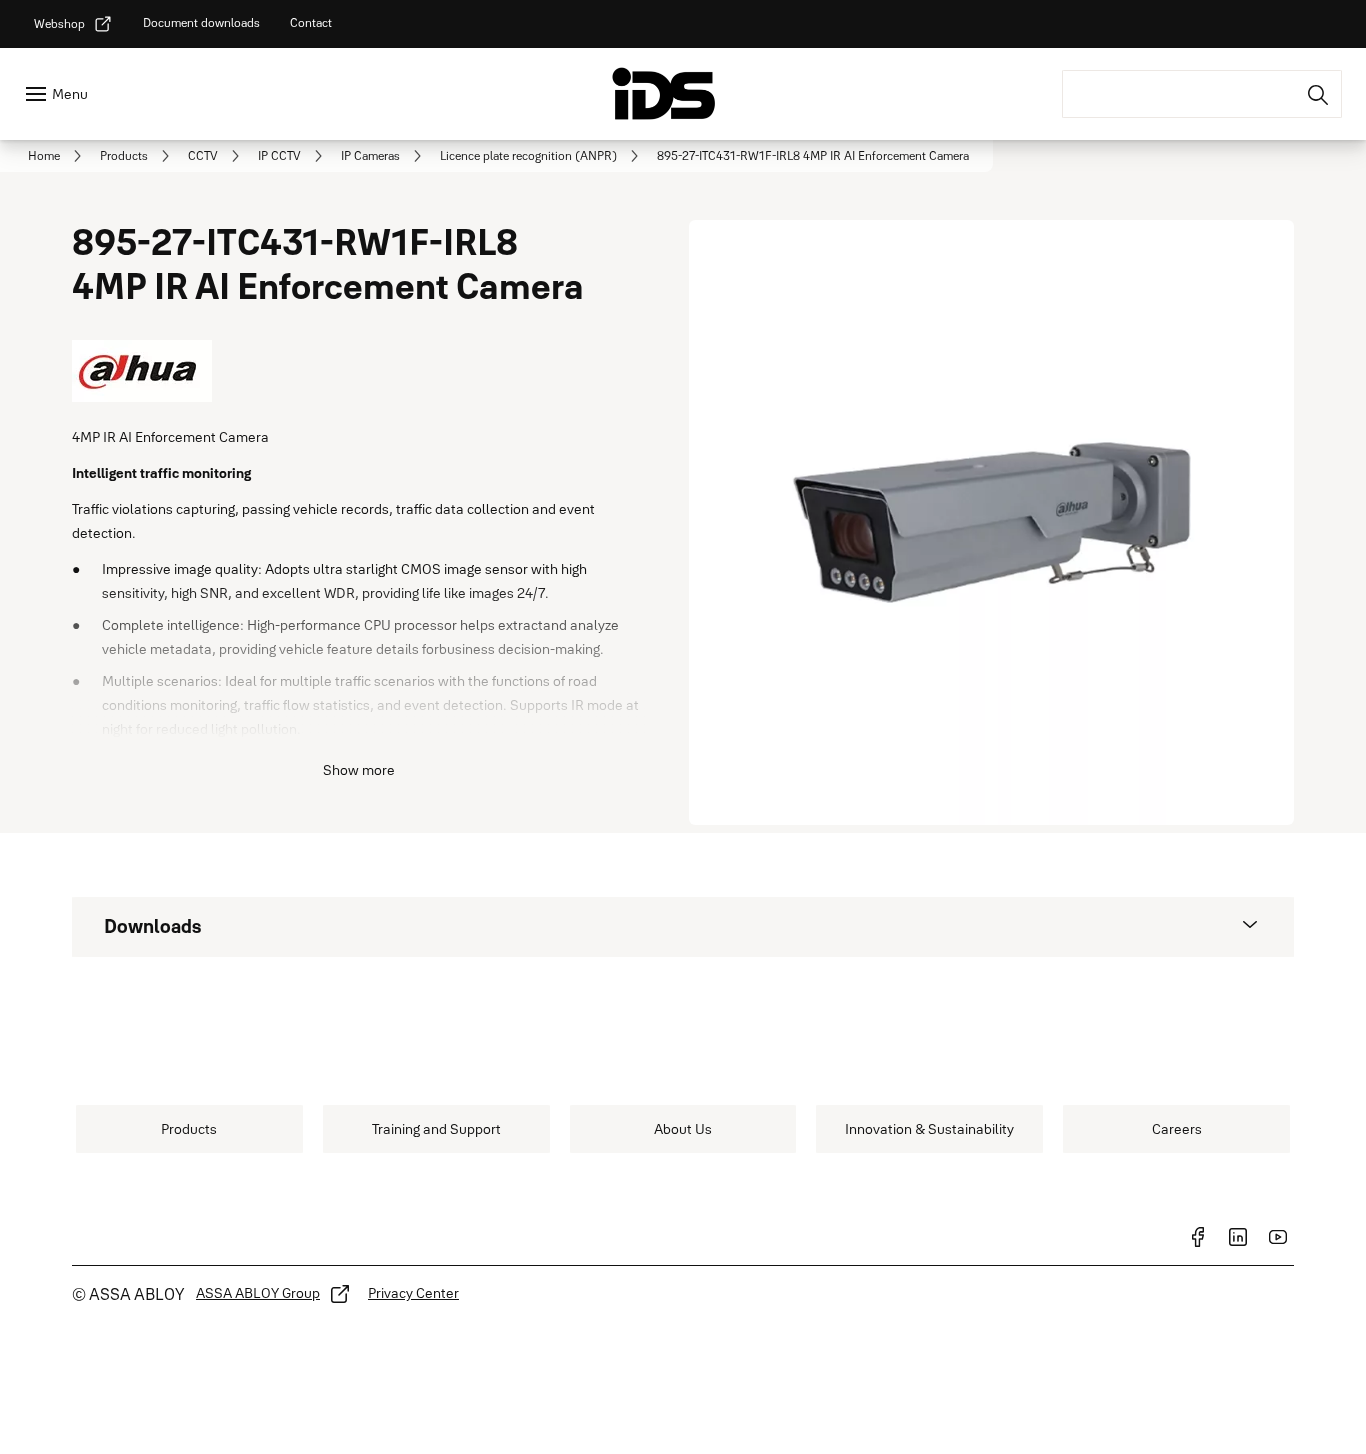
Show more (359, 770)
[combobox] (1202, 94)
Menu (70, 94)
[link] (73, 24)
